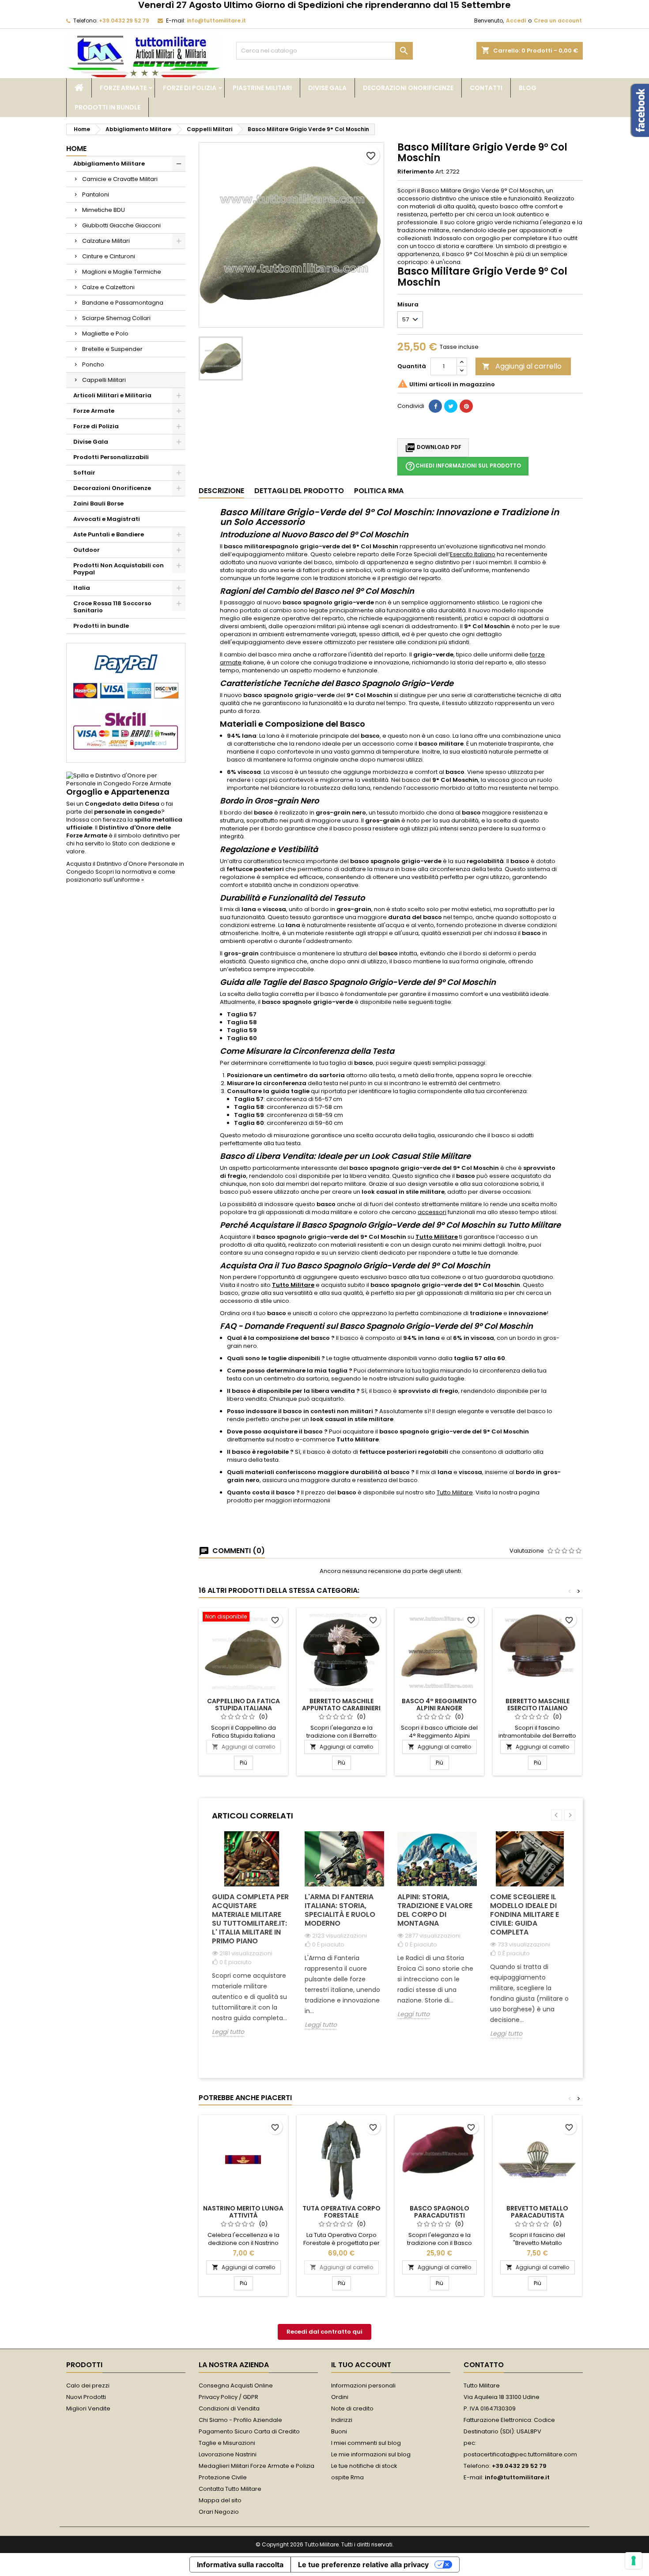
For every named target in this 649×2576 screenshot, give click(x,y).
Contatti (486, 88)
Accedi (516, 21)
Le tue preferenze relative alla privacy (363, 2565)
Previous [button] (557, 1815)
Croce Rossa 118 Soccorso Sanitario (112, 607)
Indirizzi (342, 2420)
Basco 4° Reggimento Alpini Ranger (439, 1705)
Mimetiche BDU (104, 210)
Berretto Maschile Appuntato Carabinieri (341, 1705)
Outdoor (87, 550)
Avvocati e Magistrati (107, 519)
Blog (528, 88)
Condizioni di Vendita (229, 2408)
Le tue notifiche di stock (364, 2466)
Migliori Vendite (88, 2408)
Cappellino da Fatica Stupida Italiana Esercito (243, 1708)
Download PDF (433, 448)
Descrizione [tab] (221, 491)
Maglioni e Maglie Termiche (122, 272)
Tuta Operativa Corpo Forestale (341, 2212)
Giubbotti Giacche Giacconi (121, 225)
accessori (432, 1212)
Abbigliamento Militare (109, 164)
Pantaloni (96, 194)
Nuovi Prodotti (86, 2397)
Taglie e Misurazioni (227, 2443)
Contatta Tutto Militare (230, 2489)
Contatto (484, 2365)
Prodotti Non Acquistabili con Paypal (119, 569)
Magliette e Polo (105, 334)
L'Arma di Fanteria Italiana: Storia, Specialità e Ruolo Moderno (340, 1910)
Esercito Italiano (473, 554)
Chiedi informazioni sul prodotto (463, 466)
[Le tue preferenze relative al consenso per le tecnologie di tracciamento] (634, 2561)
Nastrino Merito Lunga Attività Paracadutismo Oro (243, 2215)
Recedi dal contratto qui (324, 2332)
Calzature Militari (106, 241)
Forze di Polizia (190, 88)
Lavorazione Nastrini (228, 2454)
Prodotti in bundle (108, 107)
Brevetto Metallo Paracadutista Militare (537, 2215)
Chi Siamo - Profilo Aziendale (240, 2420)
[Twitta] (451, 406)
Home (76, 149)
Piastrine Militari (262, 88)
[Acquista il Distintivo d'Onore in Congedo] (126, 779)
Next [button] (570, 1815)
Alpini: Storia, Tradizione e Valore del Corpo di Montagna (435, 1910)
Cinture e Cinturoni (109, 256)
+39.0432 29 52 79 (124, 21)
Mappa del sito (220, 2500)
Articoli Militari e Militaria (112, 395)
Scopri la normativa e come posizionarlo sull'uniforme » (121, 876)
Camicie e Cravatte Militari (120, 179)
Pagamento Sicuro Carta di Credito (249, 2431)
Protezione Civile (223, 2477)
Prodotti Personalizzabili (111, 457)
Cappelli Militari (104, 380)
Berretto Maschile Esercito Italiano (538, 1705)
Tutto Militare (437, 1237)
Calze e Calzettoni (108, 287)
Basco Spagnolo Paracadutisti (440, 2212)
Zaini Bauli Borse (98, 504)
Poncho (93, 364)
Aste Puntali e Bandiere (109, 534)
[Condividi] (435, 406)
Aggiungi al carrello (522, 366)
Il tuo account (361, 2365)
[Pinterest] (466, 406)
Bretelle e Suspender (112, 349)
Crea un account (558, 21)
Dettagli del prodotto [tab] (299, 491)
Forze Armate (123, 88)
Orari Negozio (219, 2512)
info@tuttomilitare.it (216, 21)
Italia (82, 588)
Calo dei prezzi (88, 2386)
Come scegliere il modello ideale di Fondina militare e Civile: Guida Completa (524, 1914)
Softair (84, 473)
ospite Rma (347, 2477)
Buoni (339, 2431)
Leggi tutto (228, 2032)
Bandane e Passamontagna (123, 303)
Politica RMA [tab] (379, 491)
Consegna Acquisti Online (236, 2386)
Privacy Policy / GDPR (228, 2397)
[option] (252, 1940)
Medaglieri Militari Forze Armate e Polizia (257, 2466)
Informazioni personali (363, 2386)
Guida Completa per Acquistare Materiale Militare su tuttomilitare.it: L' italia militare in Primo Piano (250, 1919)
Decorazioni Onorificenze (408, 88)
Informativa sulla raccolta (240, 2565)
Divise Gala (327, 88)
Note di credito (352, 2408)
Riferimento (416, 172)
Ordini (340, 2397)
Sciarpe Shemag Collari (116, 318)
